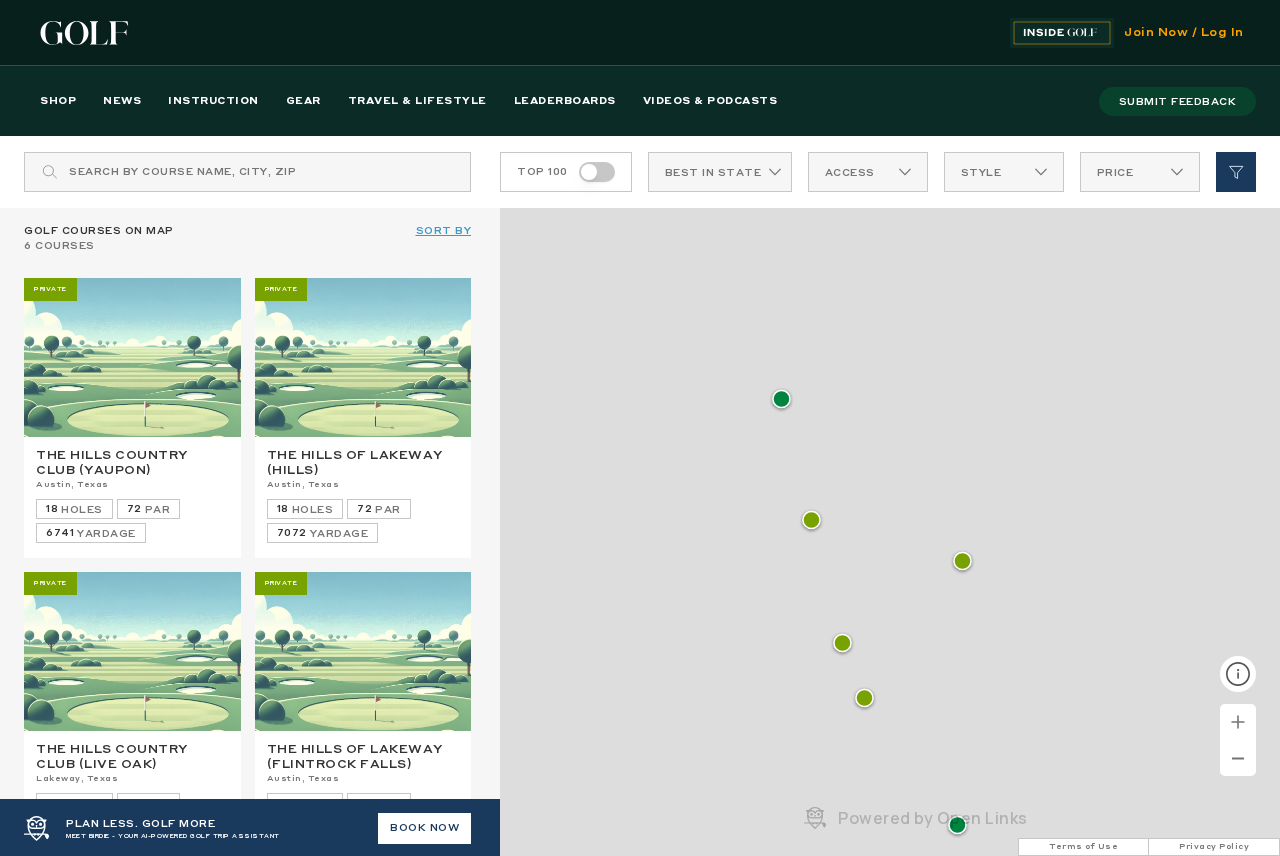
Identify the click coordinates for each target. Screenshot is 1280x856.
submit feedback (1178, 102)
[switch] (597, 172)
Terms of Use (1083, 847)
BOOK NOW (424, 828)
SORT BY (444, 231)
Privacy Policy (1214, 847)
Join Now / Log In (1184, 33)
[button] (864, 699)
